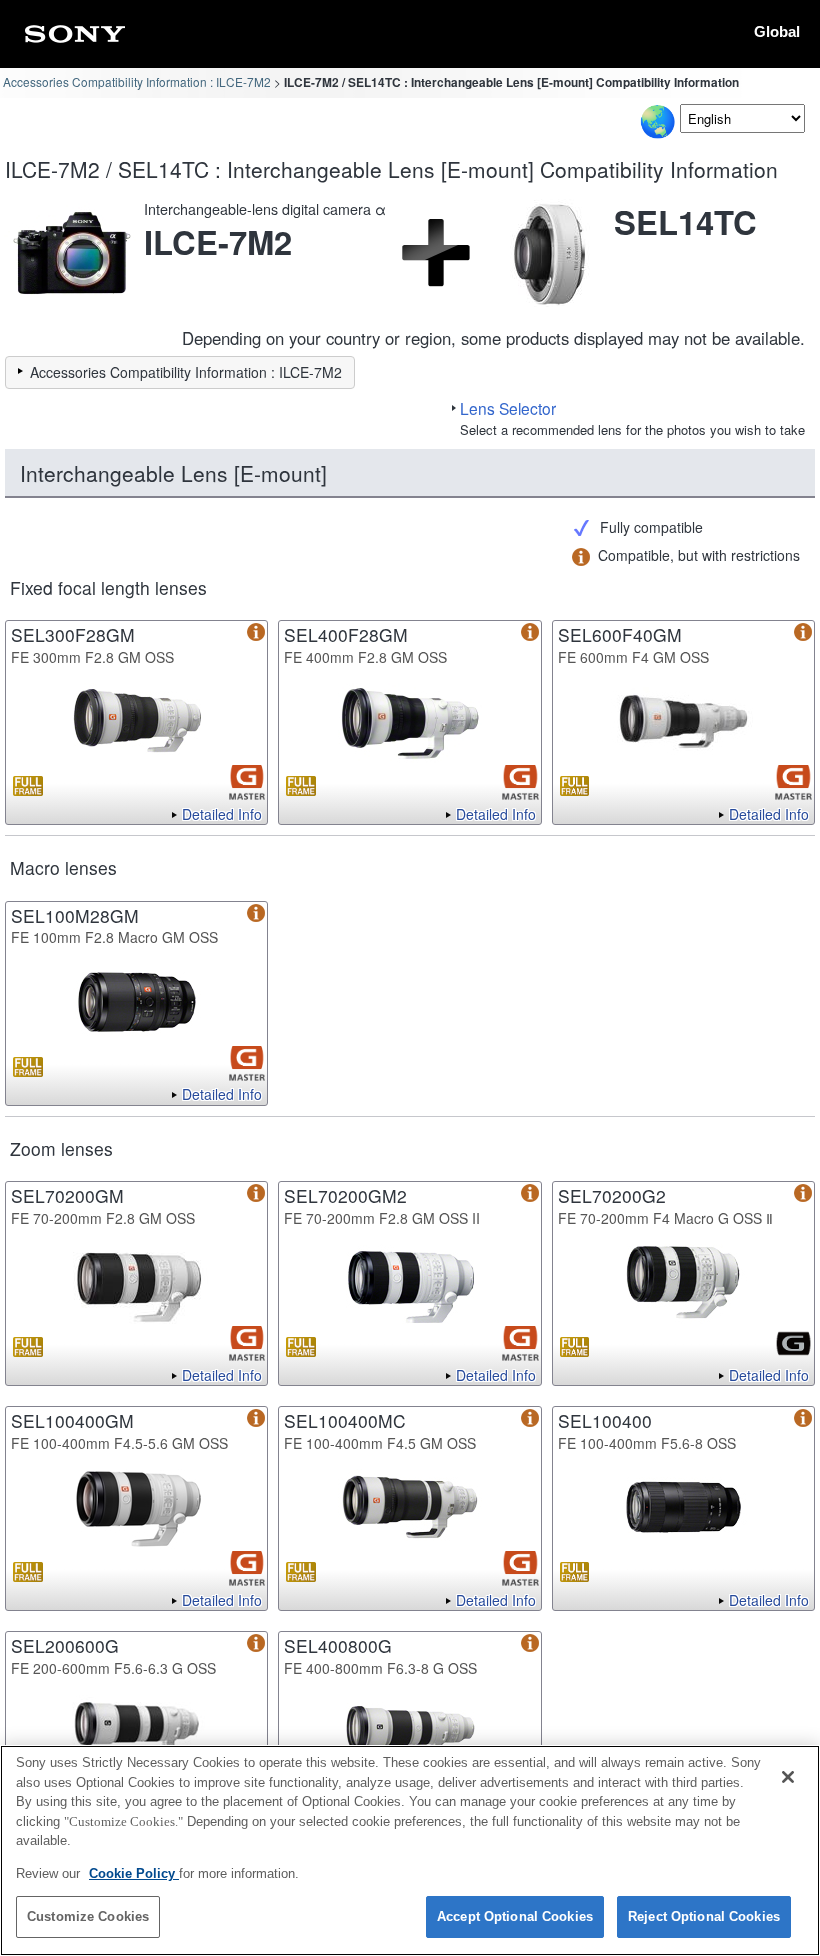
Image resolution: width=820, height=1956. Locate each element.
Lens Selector (508, 408)
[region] (410, 1850)
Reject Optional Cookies (704, 1916)
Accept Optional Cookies (515, 1916)
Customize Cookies (88, 1916)
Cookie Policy (134, 1873)
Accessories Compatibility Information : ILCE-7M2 (137, 81)
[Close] (788, 1777)
